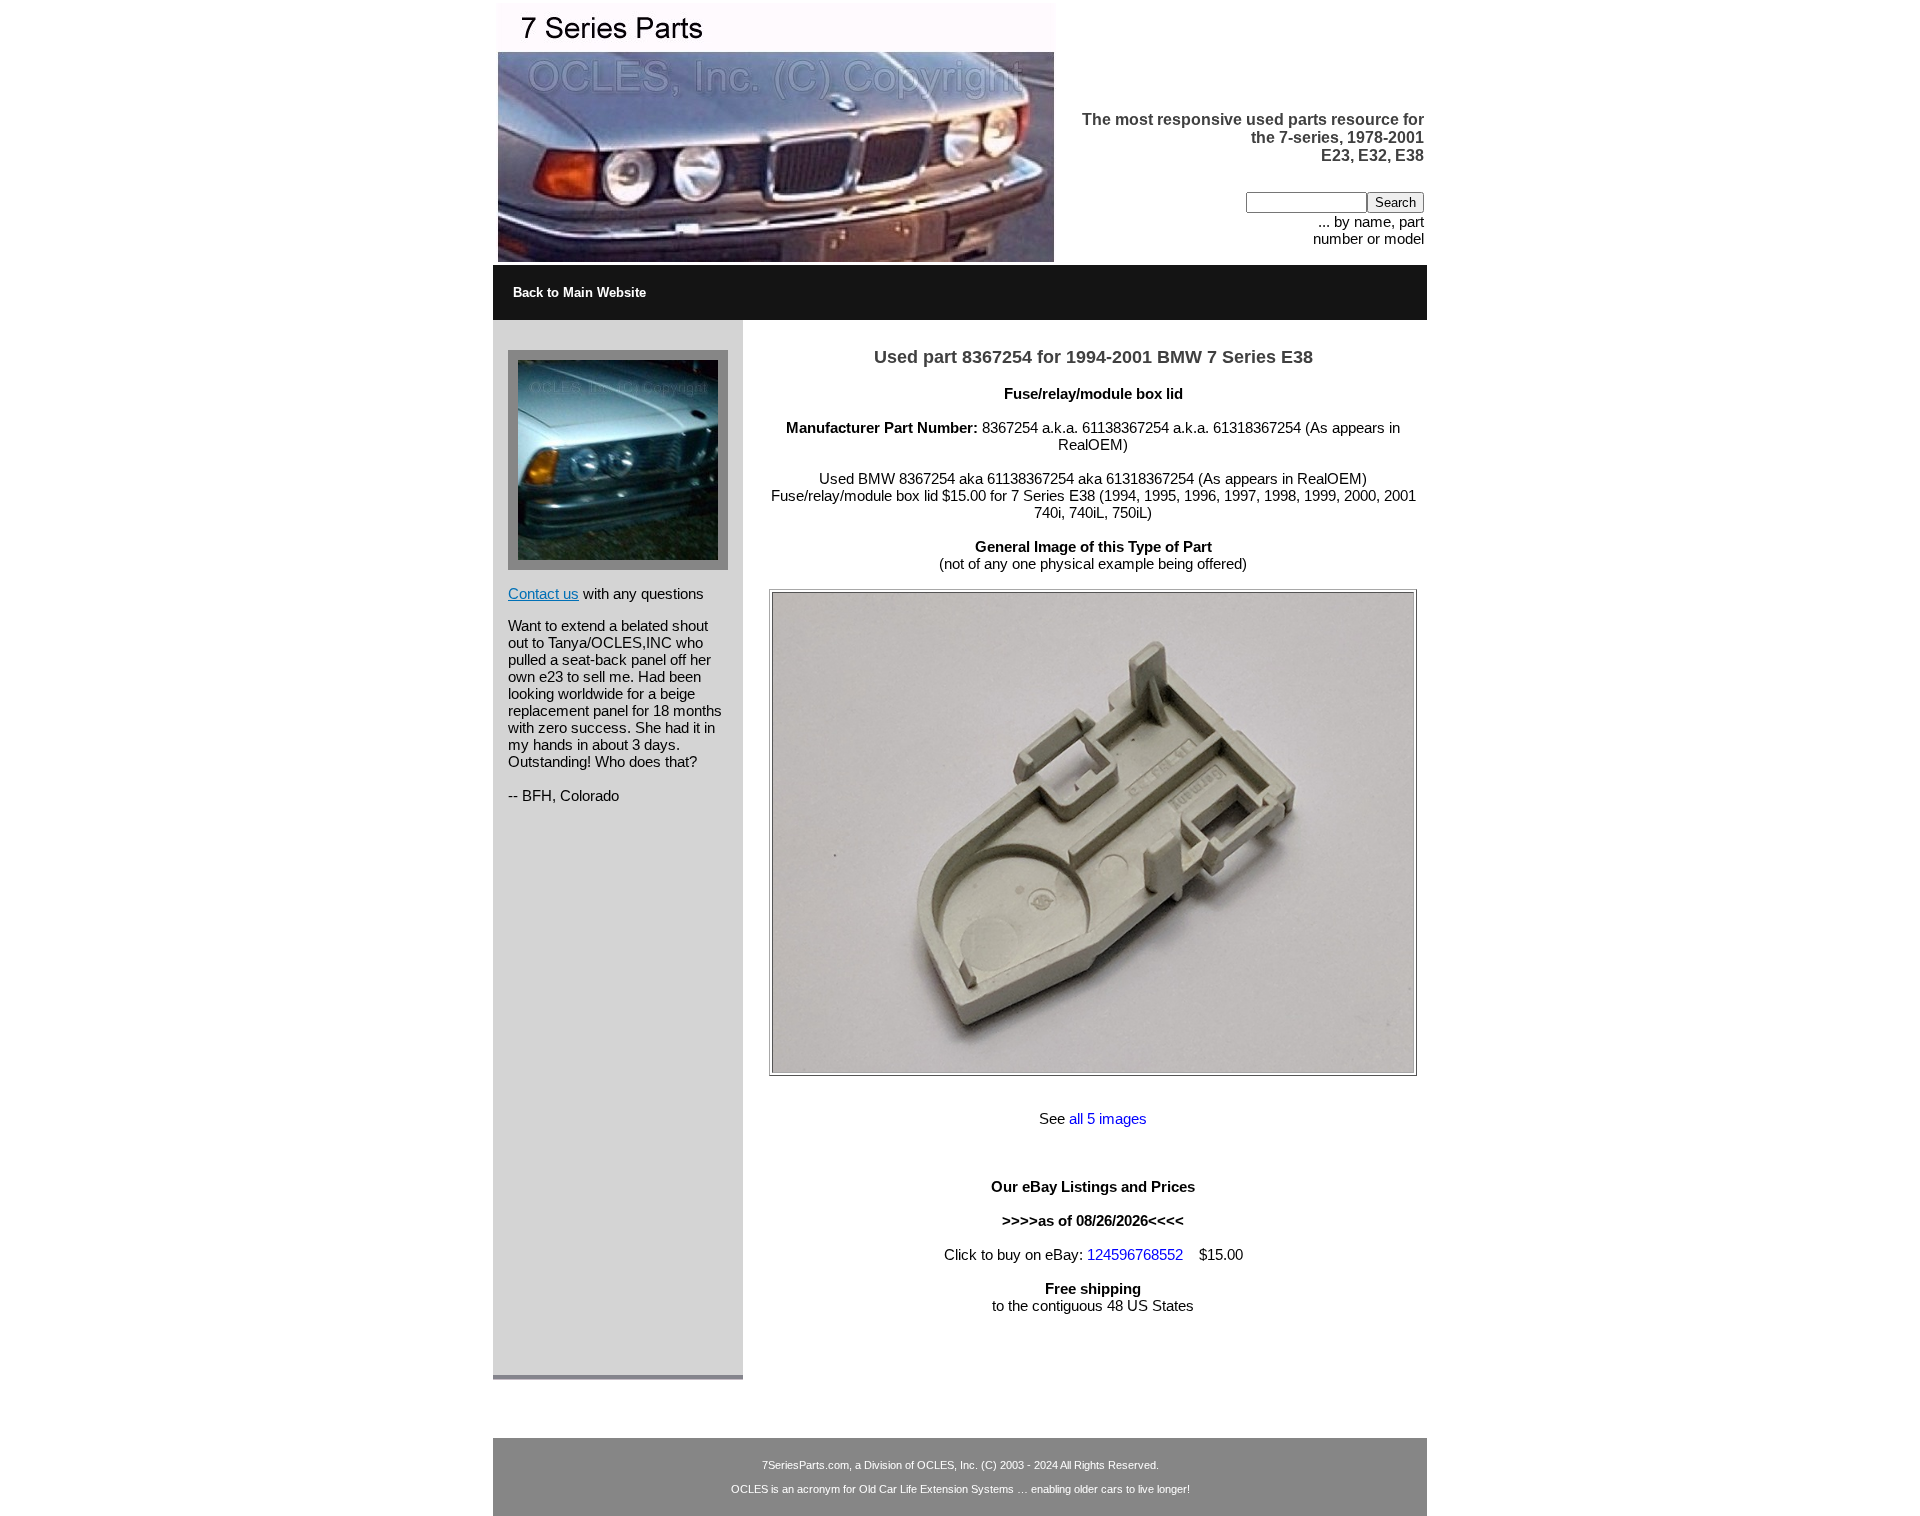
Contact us (543, 593)
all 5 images (1108, 1118)
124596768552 (1135, 1254)
